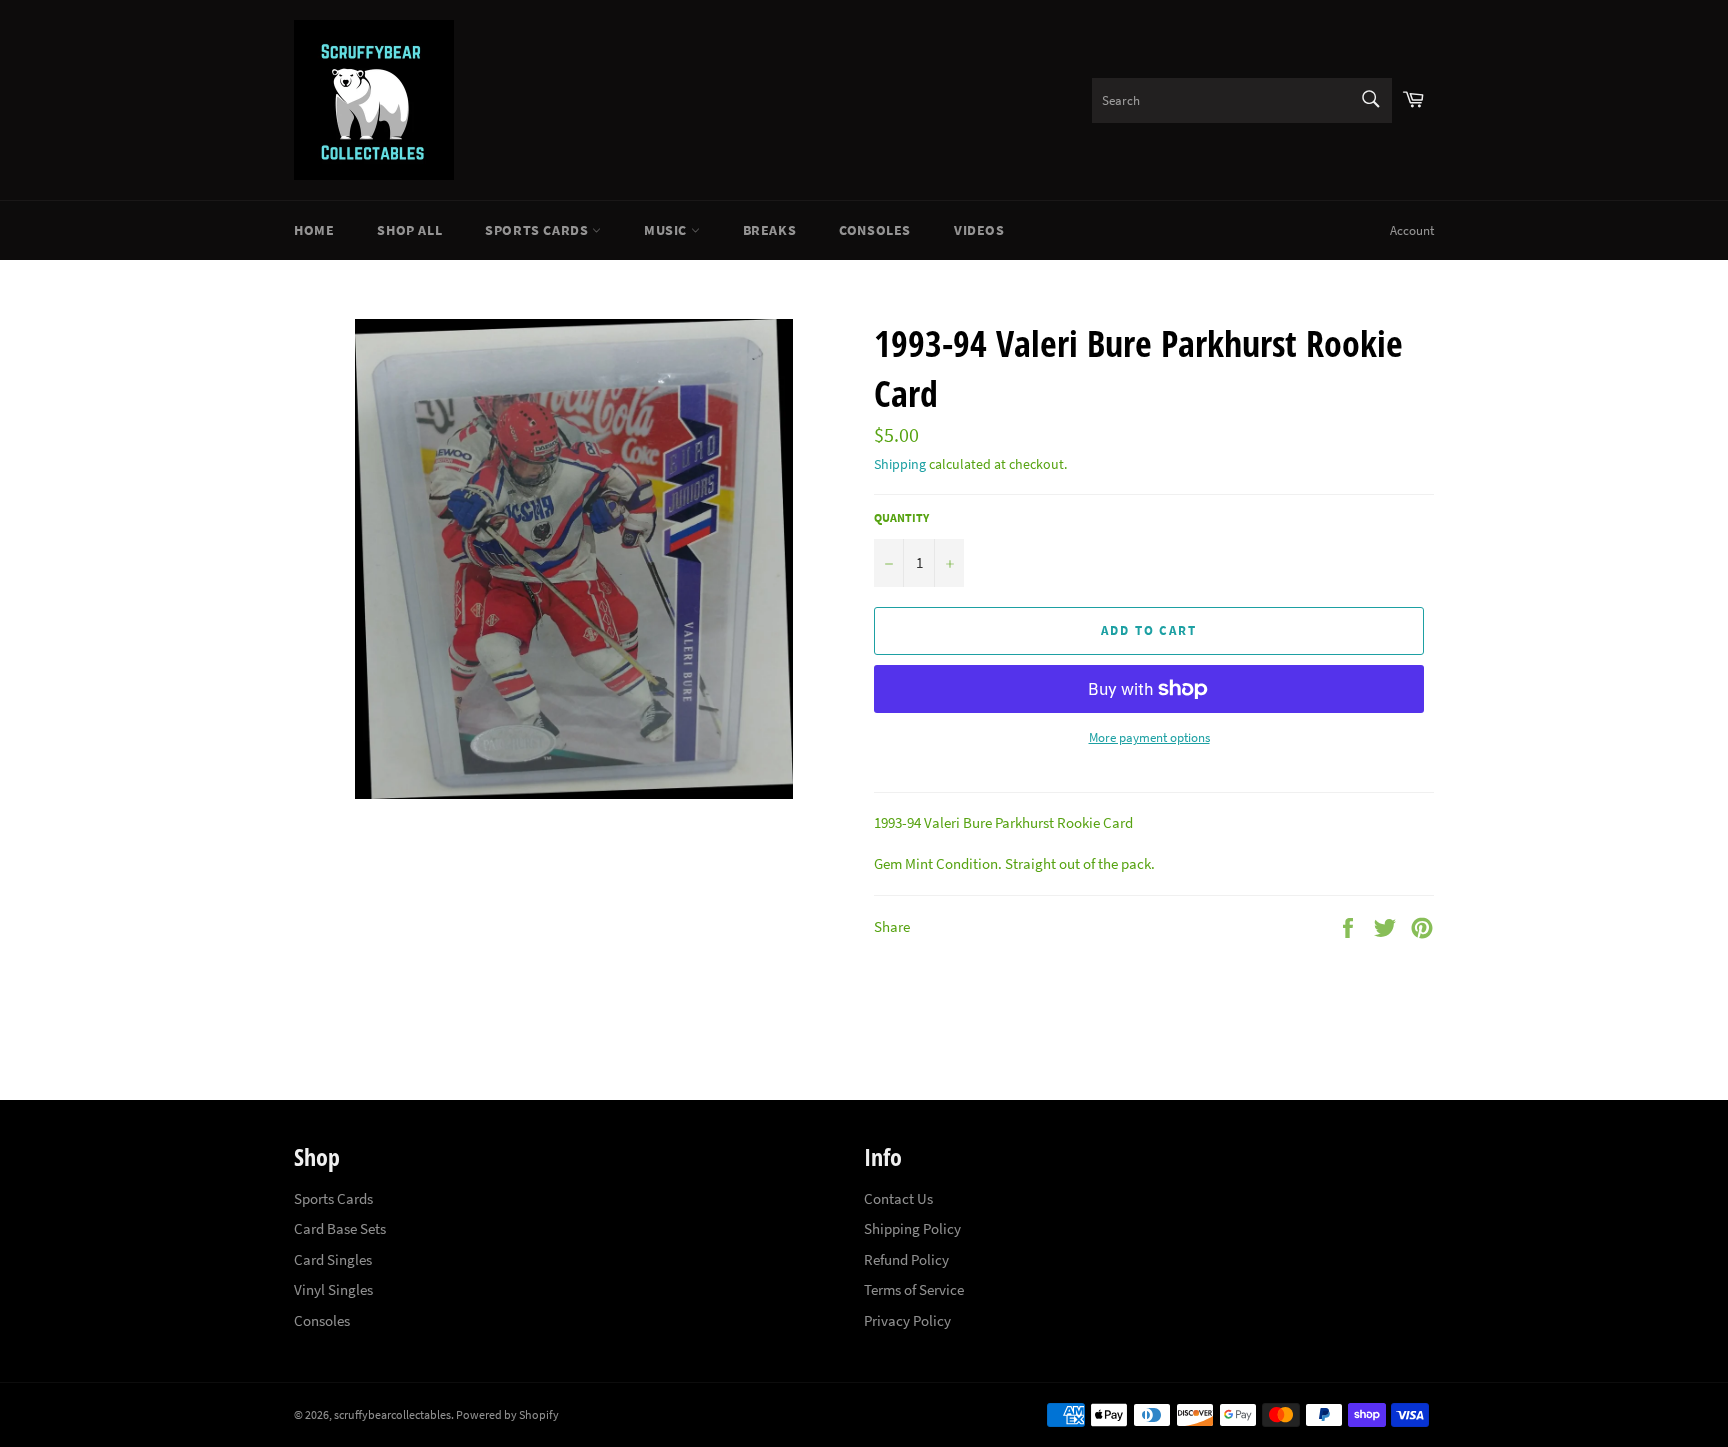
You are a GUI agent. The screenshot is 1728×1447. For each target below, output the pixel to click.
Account (1412, 230)
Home (314, 230)
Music (667, 230)
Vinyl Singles (333, 1289)
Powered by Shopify (507, 1414)
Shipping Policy (912, 1228)
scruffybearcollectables (392, 1414)
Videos (979, 230)
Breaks (770, 230)
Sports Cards (538, 230)
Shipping (900, 464)
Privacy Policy (907, 1320)
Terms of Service (914, 1289)
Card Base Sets (340, 1228)
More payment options (1149, 737)
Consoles (875, 230)
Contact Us (898, 1198)
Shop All (409, 230)
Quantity (901, 517)
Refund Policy (906, 1259)
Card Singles (333, 1259)
